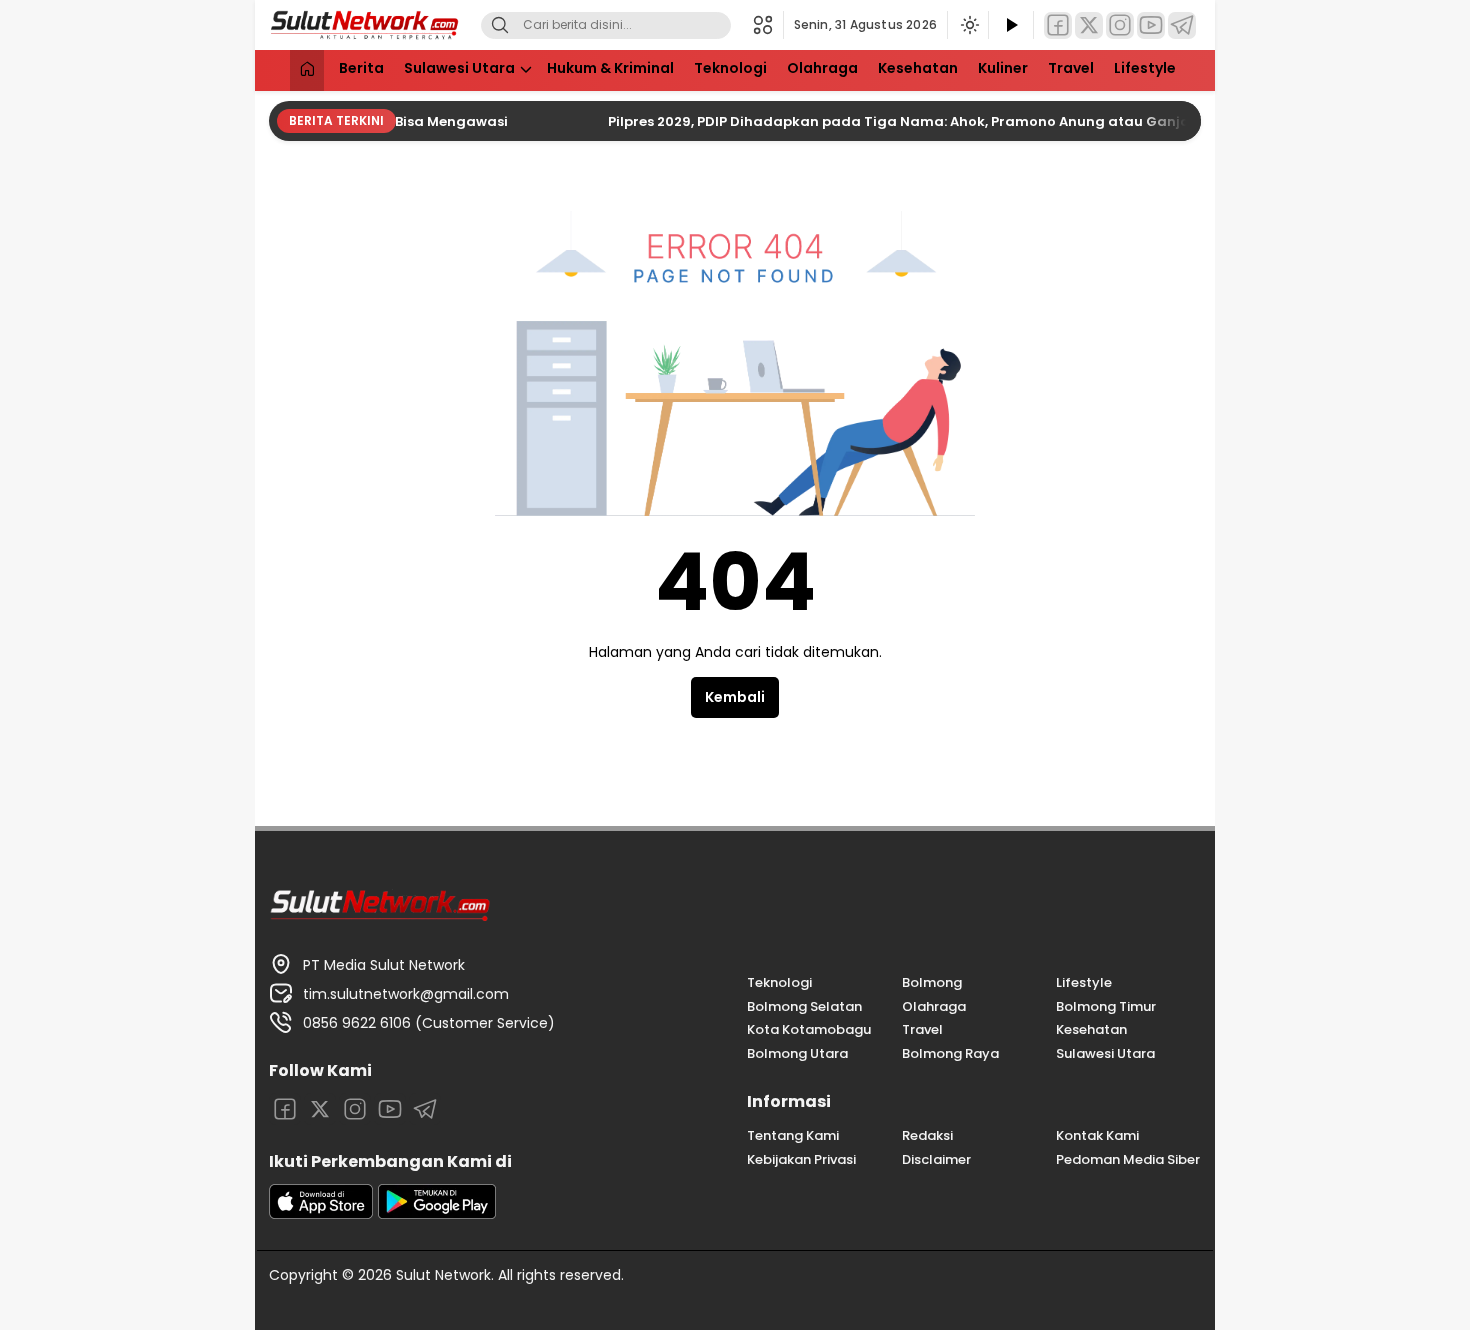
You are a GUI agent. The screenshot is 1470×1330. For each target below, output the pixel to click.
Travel (1071, 68)
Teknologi (730, 68)
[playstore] (437, 1214)
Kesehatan (918, 68)
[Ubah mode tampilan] (968, 25)
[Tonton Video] (1011, 25)
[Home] (307, 70)
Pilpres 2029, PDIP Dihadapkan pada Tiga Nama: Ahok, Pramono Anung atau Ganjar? (887, 121)
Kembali (735, 697)
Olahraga (822, 68)
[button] (768, 25)
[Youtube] (1151, 25)
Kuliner (1003, 68)
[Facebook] (1058, 25)
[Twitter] (1089, 25)
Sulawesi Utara (459, 68)
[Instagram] (1120, 25)
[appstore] (321, 1214)
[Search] (500, 25)
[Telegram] (1182, 25)
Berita (361, 68)
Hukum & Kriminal (610, 68)
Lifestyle (1145, 68)
